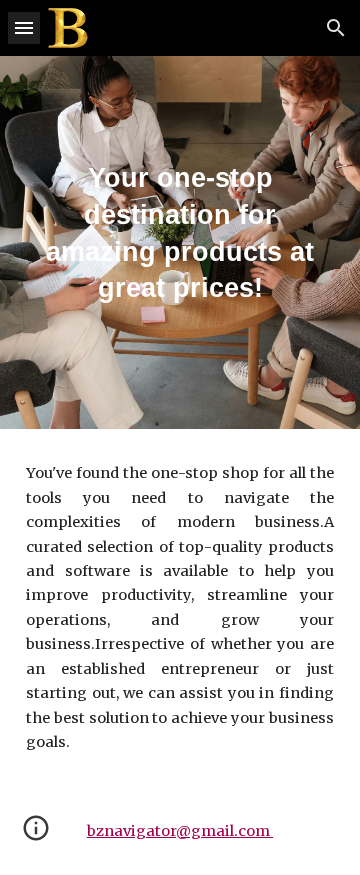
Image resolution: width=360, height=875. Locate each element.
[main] (180, 242)
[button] (24, 27)
